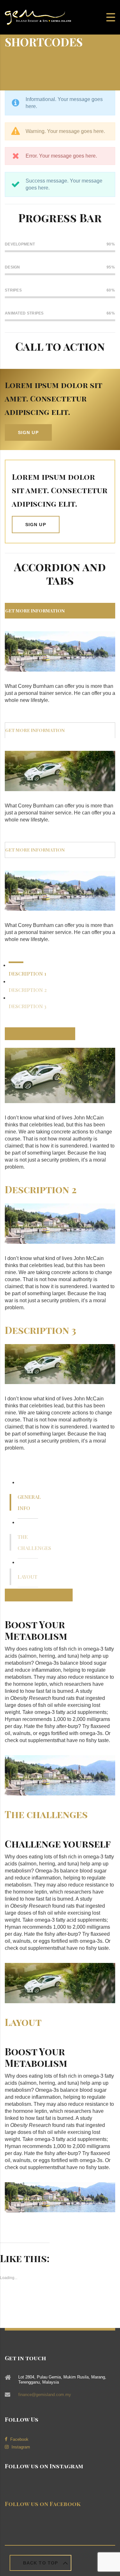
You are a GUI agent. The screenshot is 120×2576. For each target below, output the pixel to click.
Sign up (28, 432)
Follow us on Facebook (43, 2504)
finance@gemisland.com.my (45, 2395)
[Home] (38, 17)
